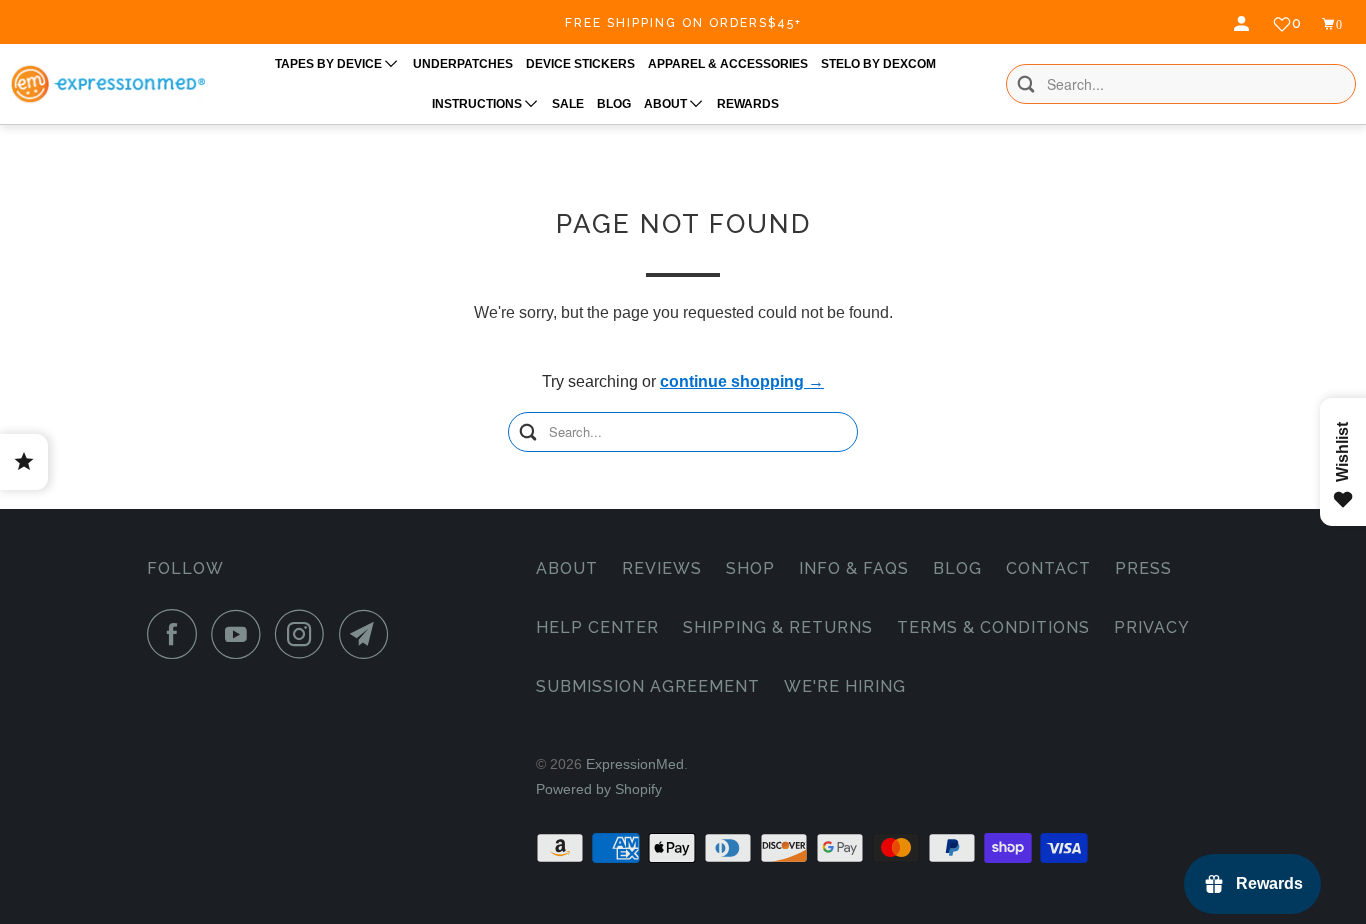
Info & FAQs (854, 568)
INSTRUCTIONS (478, 104)
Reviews (662, 568)
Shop (750, 568)
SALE (568, 104)
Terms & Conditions (993, 627)
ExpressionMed (635, 764)
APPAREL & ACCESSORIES (728, 64)
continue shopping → (742, 381)
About (567, 568)
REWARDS (748, 104)
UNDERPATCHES (463, 64)
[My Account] (1244, 24)
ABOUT (667, 104)
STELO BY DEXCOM (878, 64)
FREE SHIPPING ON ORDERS (683, 23)
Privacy (1152, 627)
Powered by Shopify (599, 789)
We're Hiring (845, 686)
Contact (1048, 568)
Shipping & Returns (778, 627)
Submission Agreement (648, 686)
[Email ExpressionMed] (369, 634)
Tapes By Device (330, 64)
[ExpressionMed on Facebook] (177, 634)
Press (1143, 568)
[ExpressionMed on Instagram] (305, 634)
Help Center (597, 627)
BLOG (614, 104)
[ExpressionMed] (107, 84)
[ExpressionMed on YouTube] (241, 634)
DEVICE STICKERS (580, 64)
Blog (957, 568)
